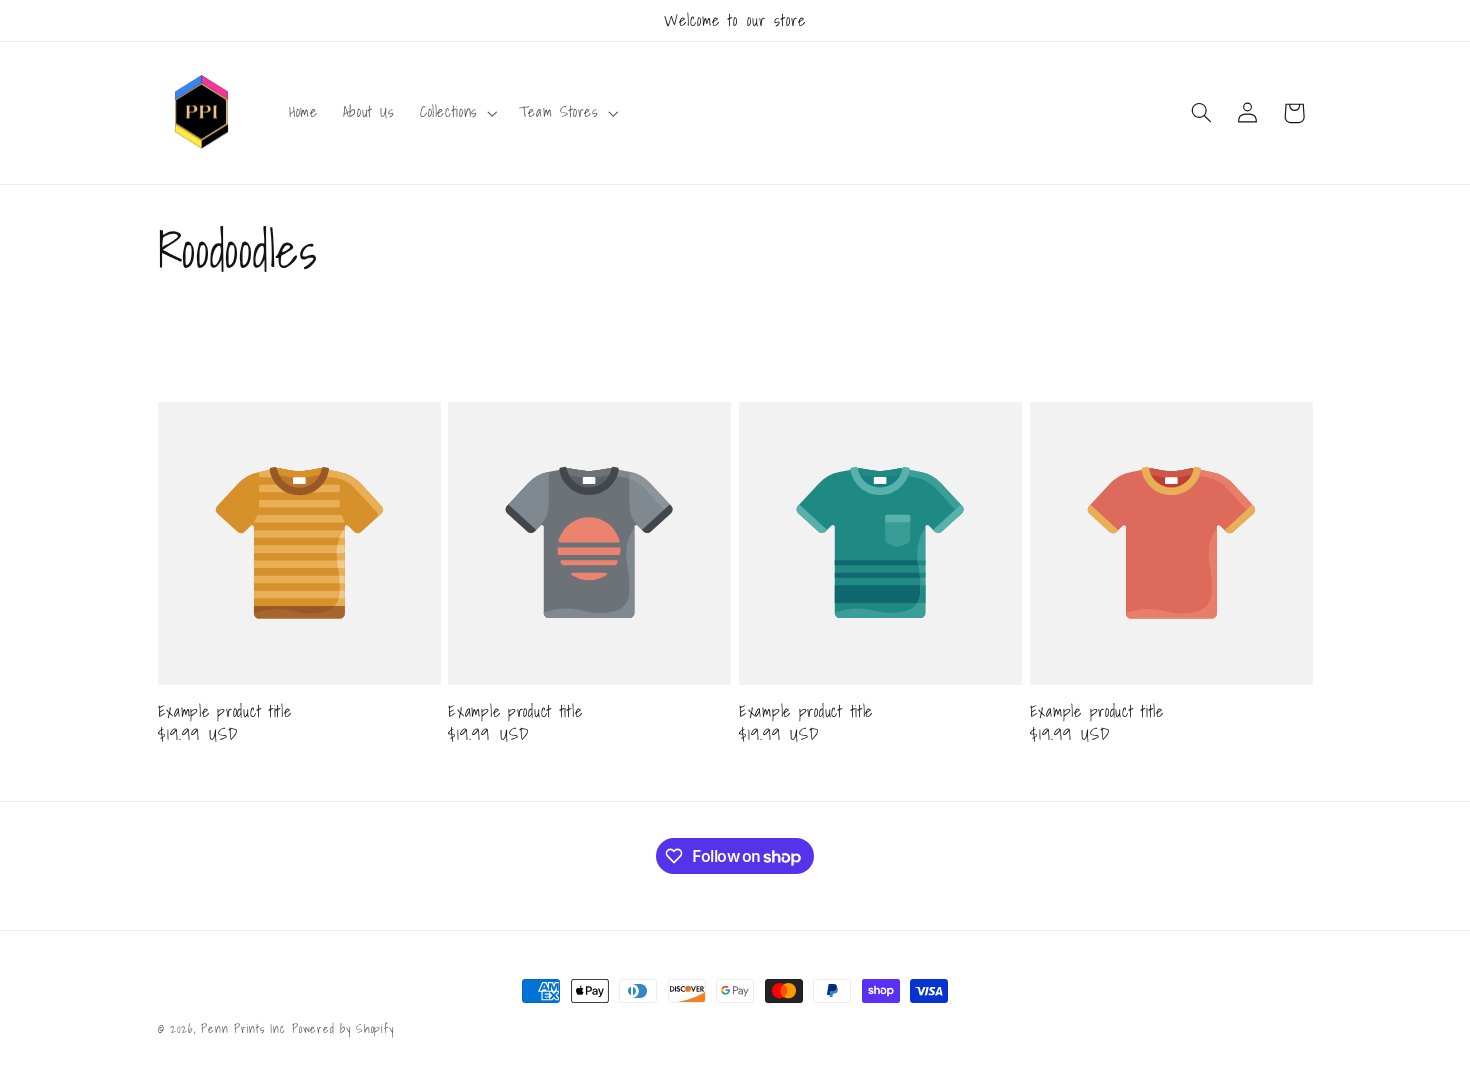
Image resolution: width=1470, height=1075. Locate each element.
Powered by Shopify (342, 1028)
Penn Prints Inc (243, 1028)
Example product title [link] (225, 712)
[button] (456, 113)
